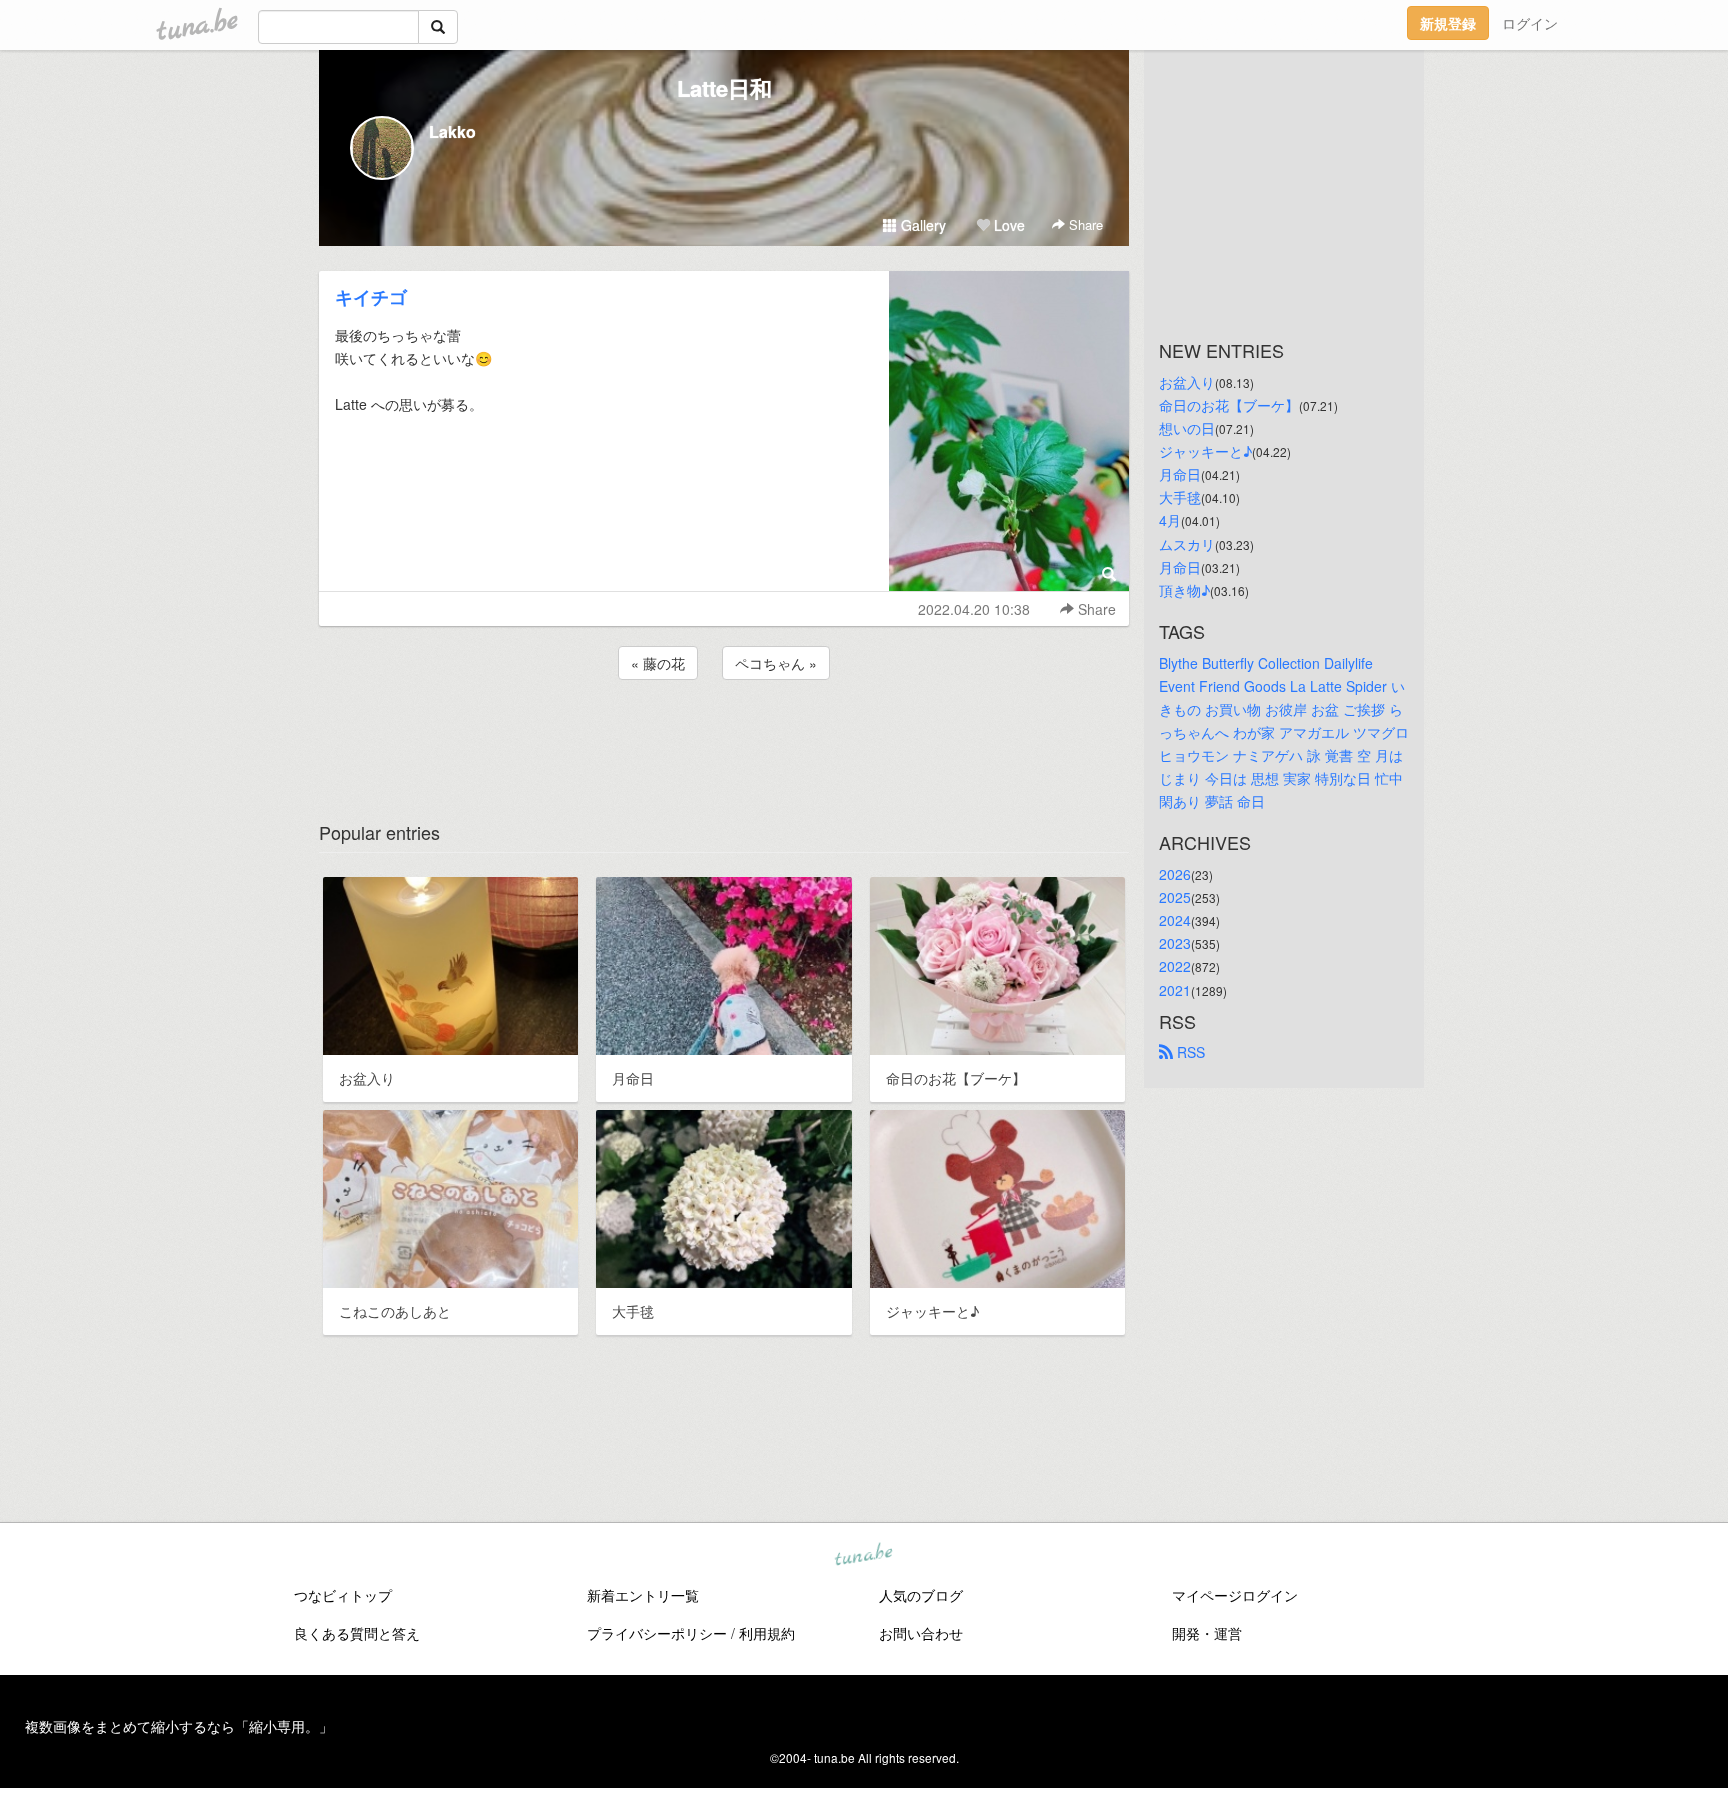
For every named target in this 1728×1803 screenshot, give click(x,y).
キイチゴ (371, 297)
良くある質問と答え (357, 1633)
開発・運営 (1207, 1633)
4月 (1170, 520)
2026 (1175, 874)
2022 (1175, 966)
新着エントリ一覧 (643, 1595)
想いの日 (1187, 428)
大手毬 (1180, 497)
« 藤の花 (658, 663)
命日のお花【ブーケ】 (1229, 405)
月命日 (1180, 474)
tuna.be (863, 1556)
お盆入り (1187, 382)
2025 (1175, 897)
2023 (1175, 943)
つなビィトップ (343, 1595)
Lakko (452, 131)
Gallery (921, 225)
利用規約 (767, 1633)
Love (1007, 225)
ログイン (1530, 23)
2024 (1175, 920)
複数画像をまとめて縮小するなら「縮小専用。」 (179, 1726)
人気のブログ (921, 1595)
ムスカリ (1187, 544)
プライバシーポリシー (657, 1633)
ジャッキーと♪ (1205, 451)
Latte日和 (724, 88)
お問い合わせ (921, 1633)
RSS (1189, 1052)
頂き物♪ (1184, 590)
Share (1084, 224)
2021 (1175, 990)
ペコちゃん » (776, 663)
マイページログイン (1235, 1595)
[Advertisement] (724, 738)
